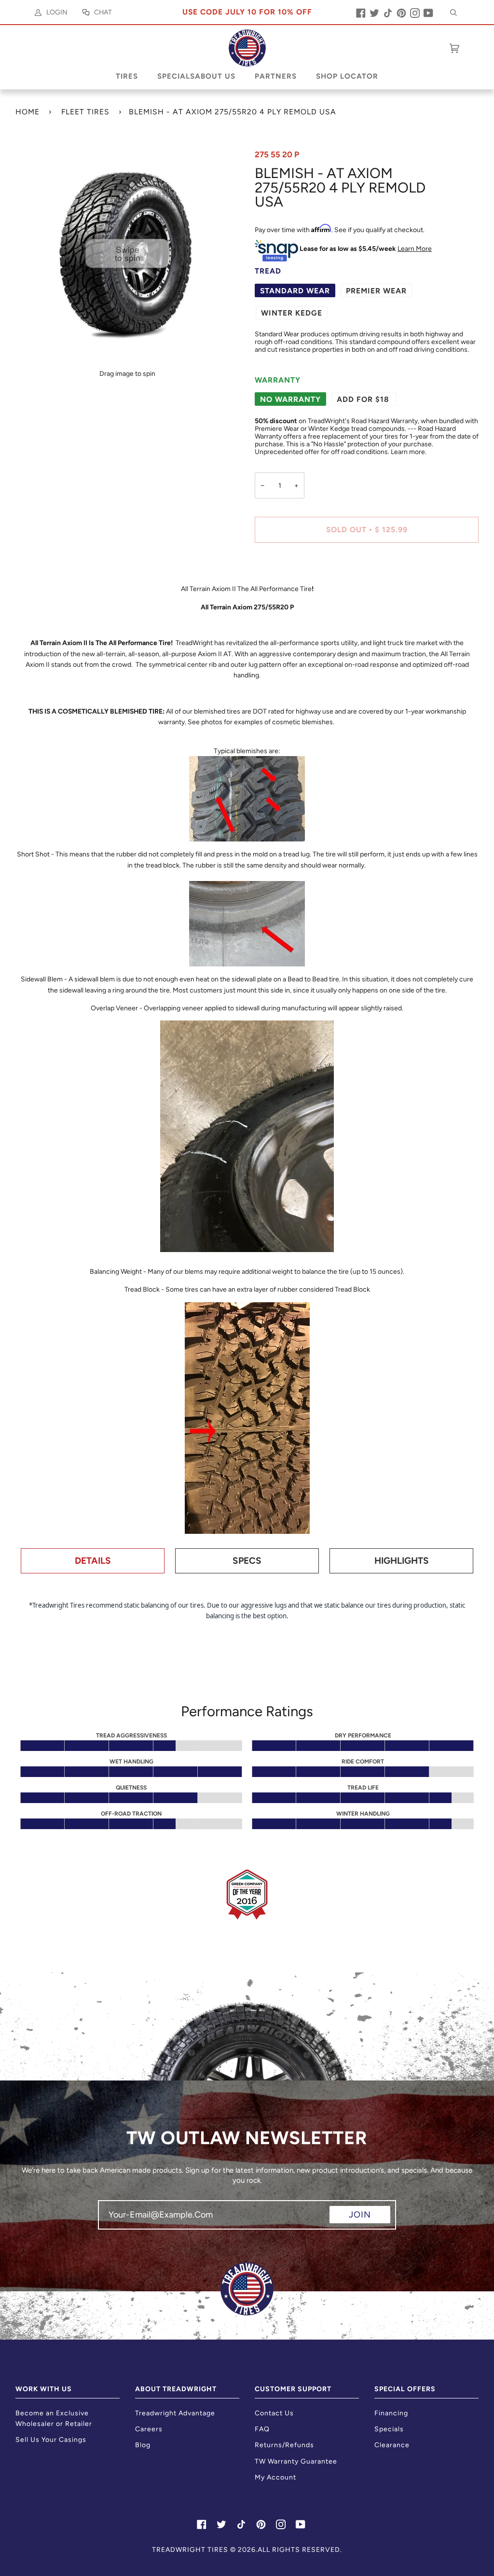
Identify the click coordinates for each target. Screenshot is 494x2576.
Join (360, 2215)
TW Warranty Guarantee (296, 2461)
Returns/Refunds (284, 2445)
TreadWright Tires (190, 2550)
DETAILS (93, 1561)
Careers (149, 2429)
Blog (143, 2445)
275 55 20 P (277, 154)
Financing (391, 2413)
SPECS (247, 1561)
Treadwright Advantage (175, 2413)
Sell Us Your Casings (51, 2440)
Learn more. (409, 452)
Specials (389, 2429)
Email (115, 2223)
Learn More (415, 248)
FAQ (262, 2429)
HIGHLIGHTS (402, 1561)
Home (27, 112)
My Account (275, 2477)
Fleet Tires (85, 112)
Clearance (392, 2445)
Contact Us (274, 2413)
